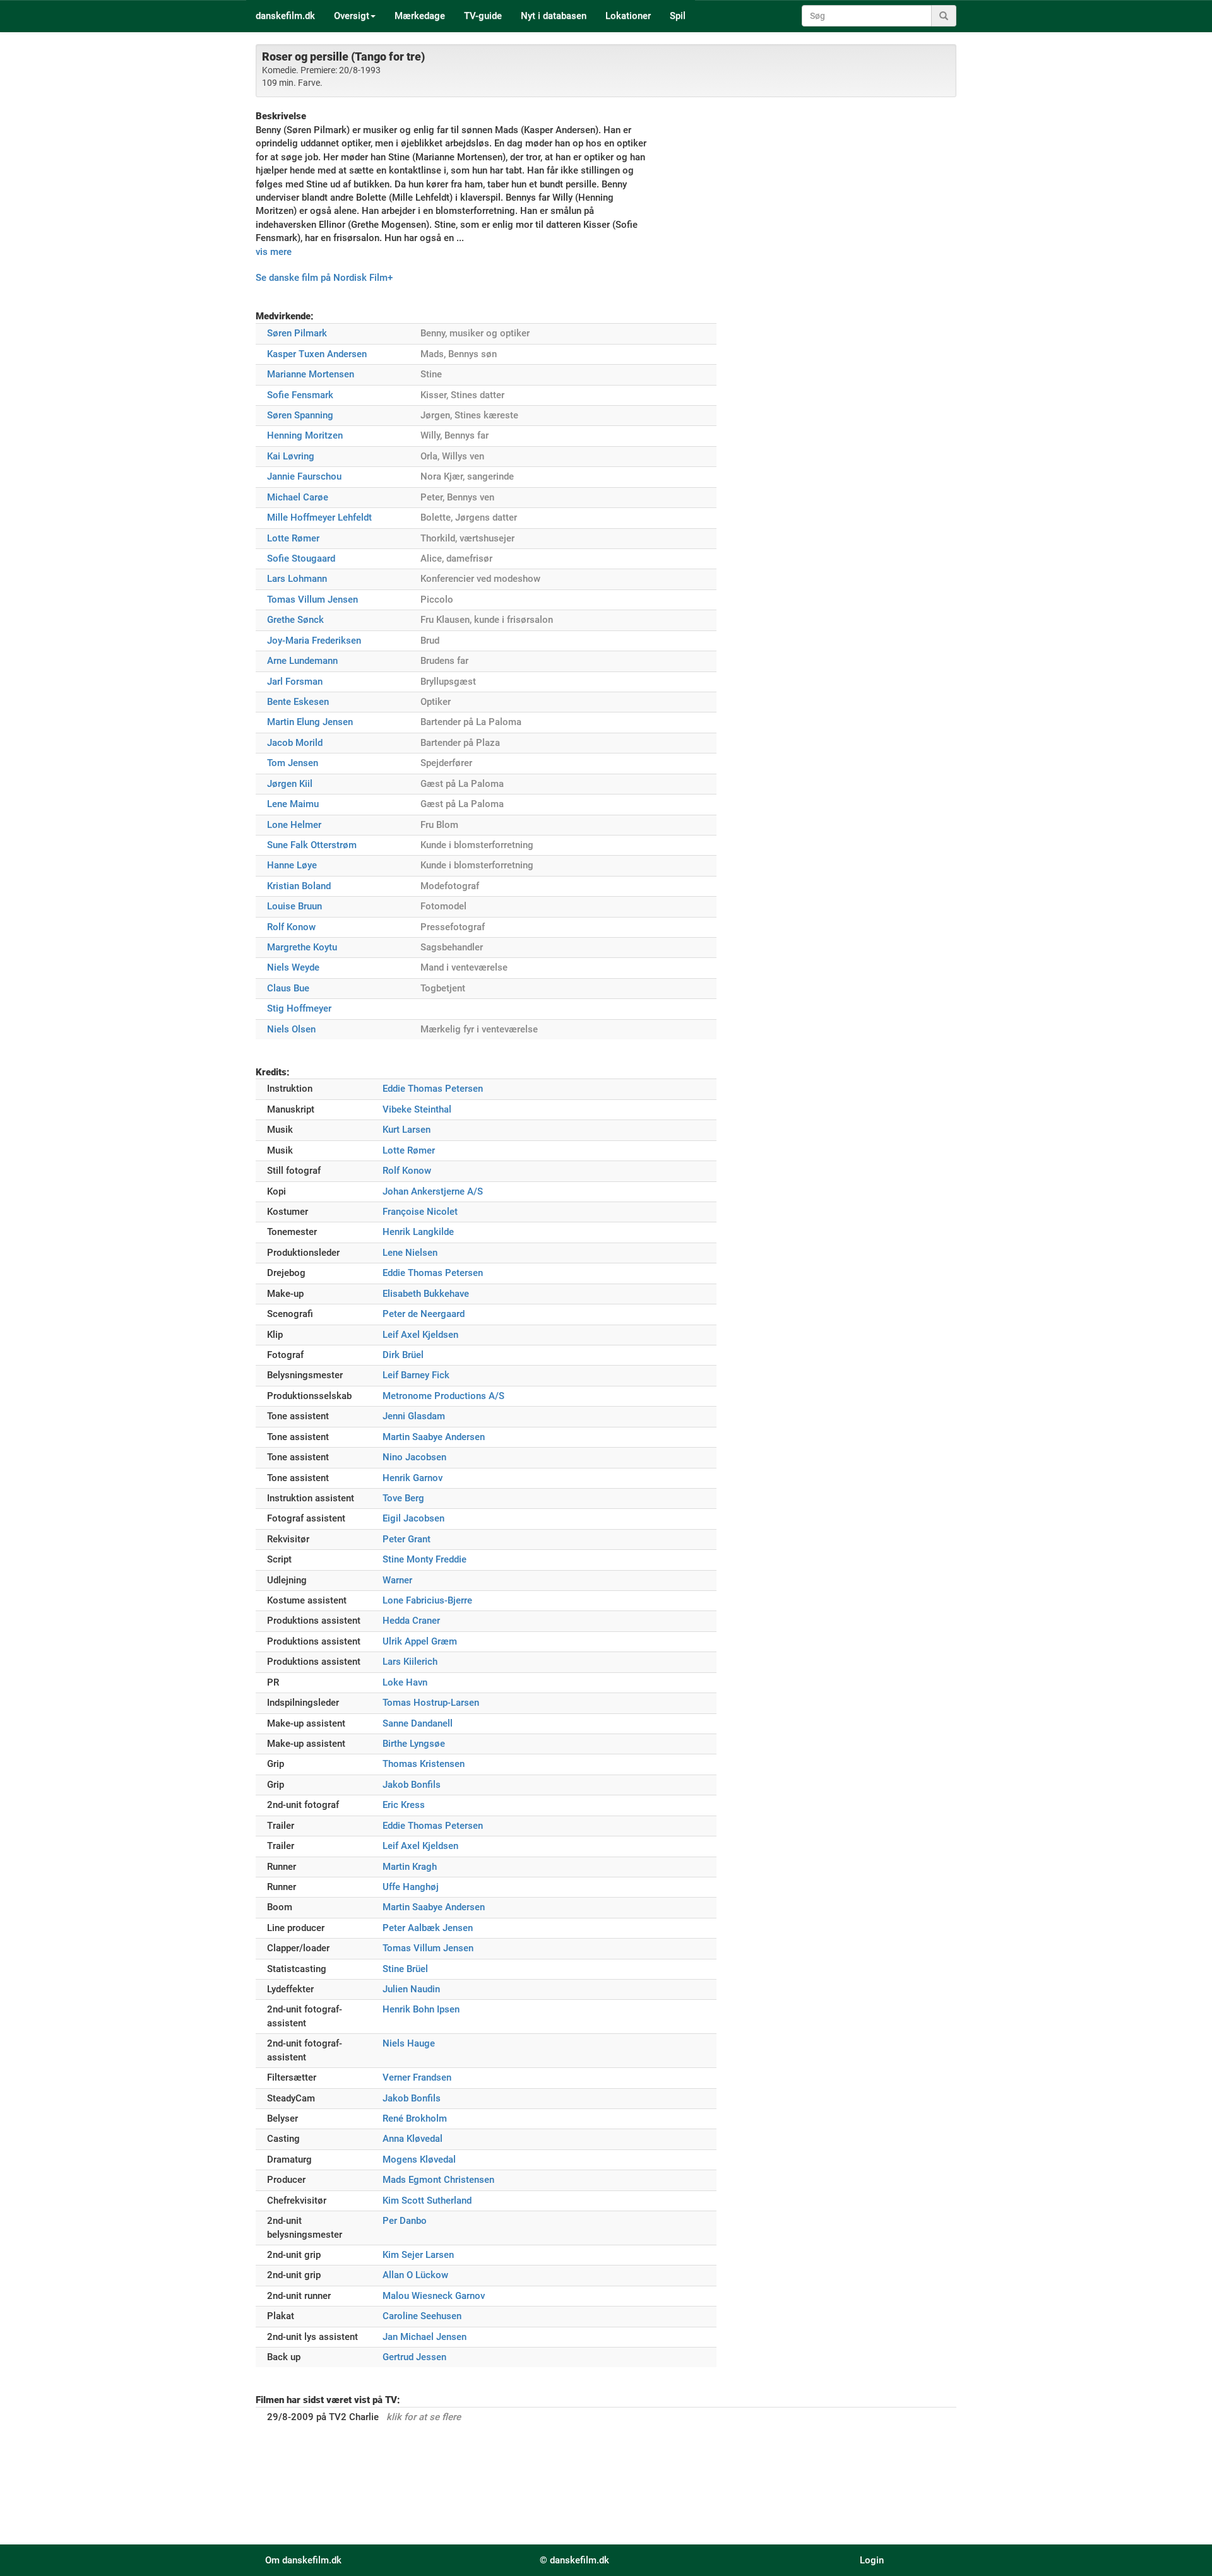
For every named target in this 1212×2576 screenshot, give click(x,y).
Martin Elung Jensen (310, 722)
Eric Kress (404, 1805)
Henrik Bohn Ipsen (421, 2009)
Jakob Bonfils (412, 1785)
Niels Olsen (291, 1029)
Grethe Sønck (295, 620)
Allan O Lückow (415, 2275)
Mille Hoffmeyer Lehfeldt (319, 517)
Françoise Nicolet (420, 1212)
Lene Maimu (293, 804)
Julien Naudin (411, 1989)
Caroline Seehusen (422, 2316)
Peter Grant (407, 1539)
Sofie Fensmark (300, 395)
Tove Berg (403, 1498)
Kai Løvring (291, 456)
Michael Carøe (298, 497)
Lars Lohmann (297, 579)
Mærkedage (420, 16)
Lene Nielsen (410, 1253)
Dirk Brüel (403, 1355)
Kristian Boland (299, 886)
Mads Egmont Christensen (438, 2180)
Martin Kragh (410, 1867)
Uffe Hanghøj (411, 1887)
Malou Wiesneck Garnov (434, 2296)
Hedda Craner (411, 1621)
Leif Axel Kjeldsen (420, 1335)
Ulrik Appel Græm (420, 1641)
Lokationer (628, 16)
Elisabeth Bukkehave (426, 1294)
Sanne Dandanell (418, 1723)
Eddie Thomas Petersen (433, 1089)
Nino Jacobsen (414, 1457)
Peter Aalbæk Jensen (428, 1928)
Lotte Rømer (293, 538)
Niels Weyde (293, 967)
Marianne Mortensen (311, 374)
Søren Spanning (300, 415)
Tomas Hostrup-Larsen (431, 1703)
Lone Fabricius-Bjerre (427, 1600)
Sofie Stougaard (301, 558)
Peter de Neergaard (424, 1314)
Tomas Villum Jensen (312, 600)
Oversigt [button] (352, 16)
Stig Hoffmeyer (299, 1008)
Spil (678, 16)
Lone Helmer (294, 825)
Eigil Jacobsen (413, 1518)
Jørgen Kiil (290, 784)
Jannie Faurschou (304, 476)
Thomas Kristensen (424, 1764)
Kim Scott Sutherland (427, 2201)
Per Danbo (405, 2221)
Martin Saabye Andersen (434, 1437)
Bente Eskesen (298, 702)
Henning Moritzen (305, 435)
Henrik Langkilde (418, 1232)
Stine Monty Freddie (425, 1559)
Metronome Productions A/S (443, 1396)
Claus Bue (288, 988)
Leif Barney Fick (416, 1375)
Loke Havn (405, 1682)
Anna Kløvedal (413, 2139)
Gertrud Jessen (414, 2357)
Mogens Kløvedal (419, 2159)
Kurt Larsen (407, 1130)
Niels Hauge (409, 2043)
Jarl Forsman (295, 682)
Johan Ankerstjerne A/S (433, 1191)
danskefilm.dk (285, 16)
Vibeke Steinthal (417, 1109)
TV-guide (483, 16)
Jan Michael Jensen (425, 2337)
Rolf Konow (291, 927)
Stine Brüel (405, 1969)
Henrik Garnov (413, 1478)
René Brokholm (415, 2118)
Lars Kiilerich (410, 1662)
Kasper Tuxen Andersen (317, 354)
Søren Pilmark (297, 333)
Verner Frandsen (417, 2077)
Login (872, 2560)
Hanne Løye (292, 865)
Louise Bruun (294, 906)
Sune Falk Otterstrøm (312, 845)
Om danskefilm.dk (303, 2560)
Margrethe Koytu (302, 947)
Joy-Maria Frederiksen (314, 641)
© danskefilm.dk (574, 2560)
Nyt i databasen (554, 16)
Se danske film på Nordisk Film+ (324, 278)
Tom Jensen (293, 763)
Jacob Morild (295, 743)
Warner (397, 1580)
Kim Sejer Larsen (418, 2255)
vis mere (274, 252)
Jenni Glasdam (414, 1416)
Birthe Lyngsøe (414, 1744)
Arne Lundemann (302, 661)
